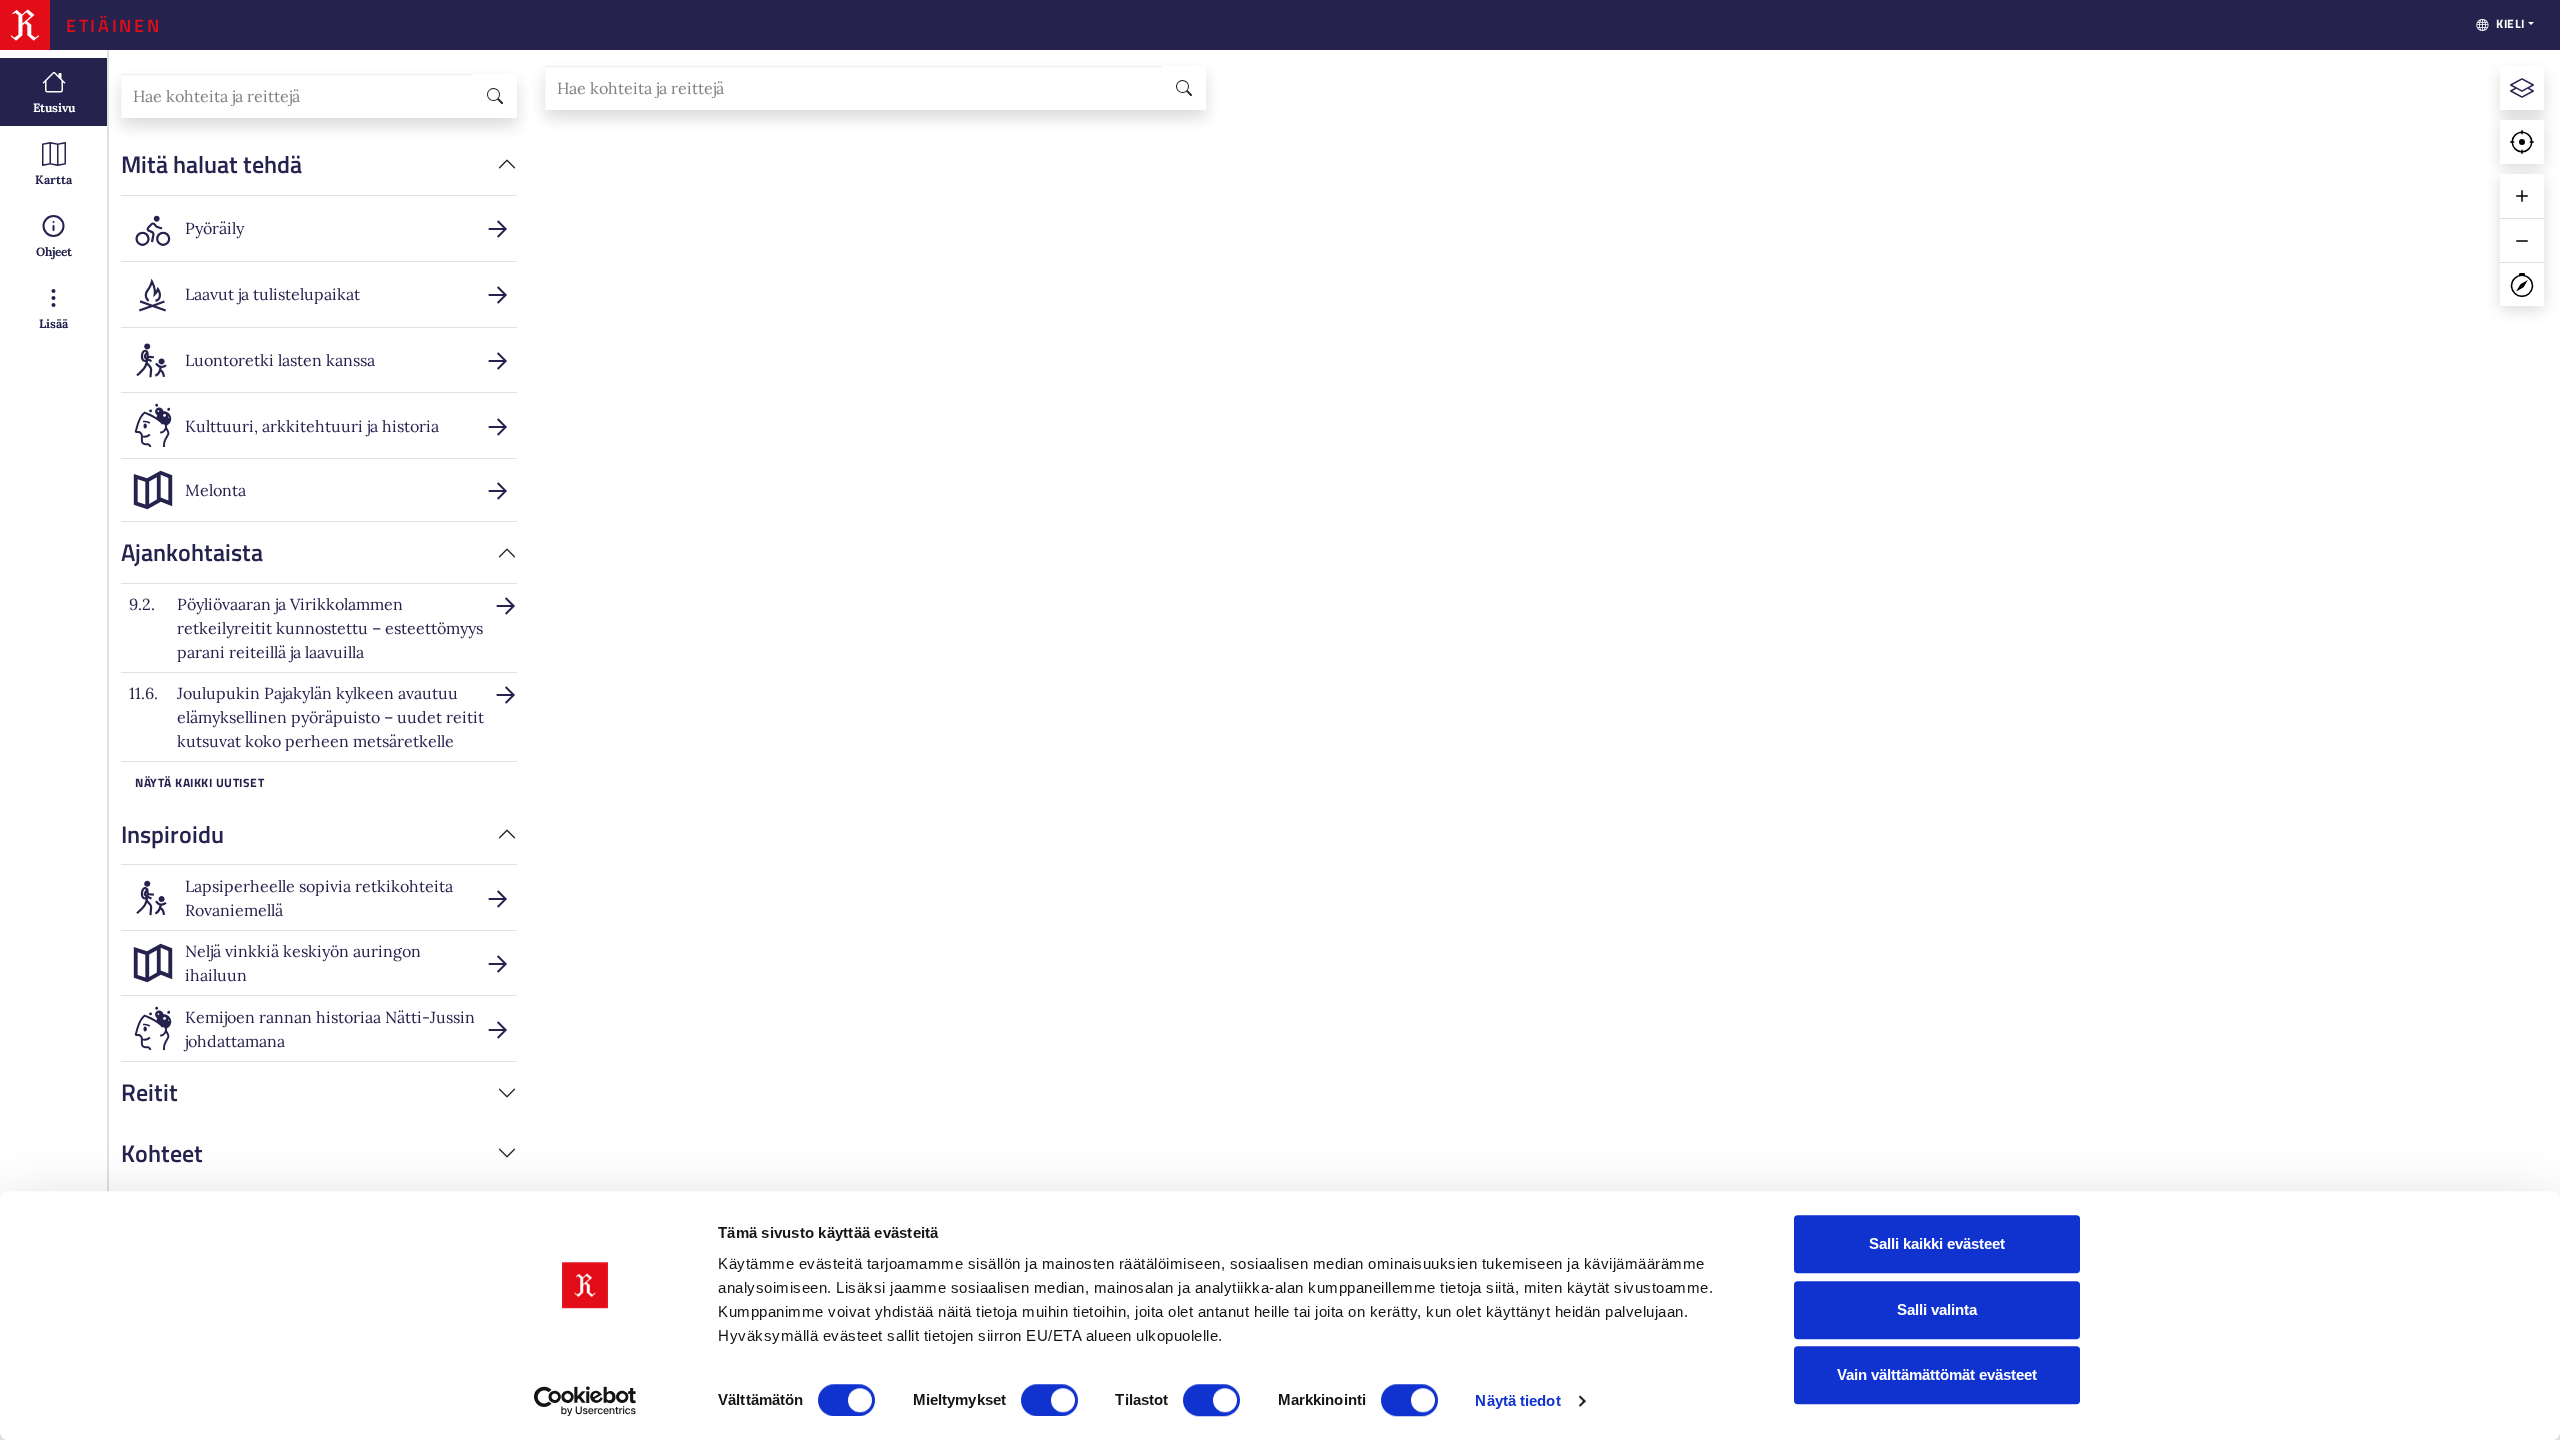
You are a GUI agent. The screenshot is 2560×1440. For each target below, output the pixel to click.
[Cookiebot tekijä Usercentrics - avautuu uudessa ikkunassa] (585, 1401)
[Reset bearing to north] (2522, 284)
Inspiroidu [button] (172, 834)
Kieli (2510, 23)
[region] (1544, 745)
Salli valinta (1937, 1309)
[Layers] (2522, 88)
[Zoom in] (2522, 196)
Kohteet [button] (162, 1153)
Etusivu (54, 107)
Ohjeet (54, 251)
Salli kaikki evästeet (1937, 1243)
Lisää (53, 323)
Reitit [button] (149, 1092)
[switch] (1049, 1400)
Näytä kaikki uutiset (199, 782)
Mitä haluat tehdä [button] (211, 164)
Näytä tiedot (1517, 1400)
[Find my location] (2522, 142)
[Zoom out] (2522, 240)
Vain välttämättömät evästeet (1937, 1374)
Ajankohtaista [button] (192, 552)
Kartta (53, 179)
